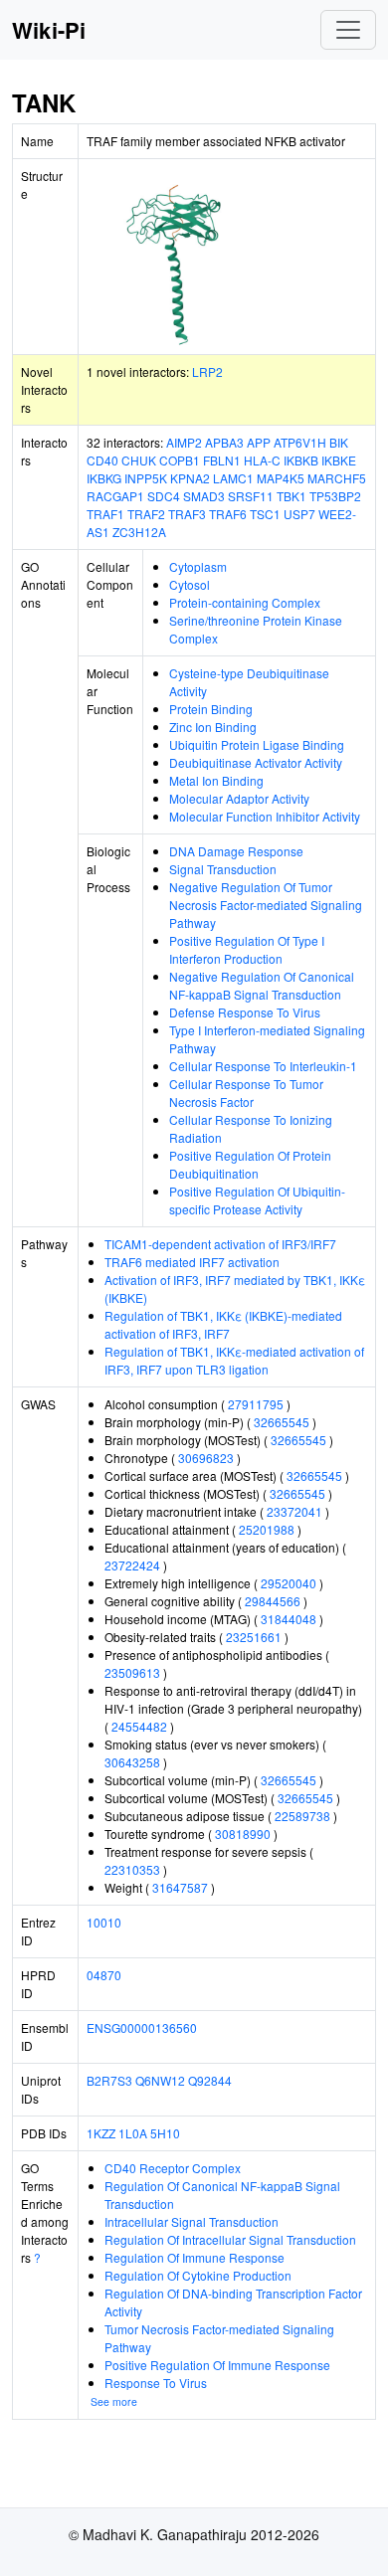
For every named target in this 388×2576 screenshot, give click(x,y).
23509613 (132, 1672)
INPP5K (146, 478)
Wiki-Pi (49, 30)
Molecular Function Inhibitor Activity (265, 816)
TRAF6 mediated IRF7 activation (192, 1262)
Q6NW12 (160, 2080)
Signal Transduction (223, 869)
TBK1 (291, 496)
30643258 (132, 1762)
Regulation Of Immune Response (194, 2257)
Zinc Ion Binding (213, 727)
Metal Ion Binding (216, 780)
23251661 (254, 1637)
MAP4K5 (281, 478)
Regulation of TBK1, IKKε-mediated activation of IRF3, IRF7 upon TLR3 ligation (234, 1360)
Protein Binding (211, 709)
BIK (339, 442)
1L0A (133, 2133)
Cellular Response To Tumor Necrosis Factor (246, 1093)
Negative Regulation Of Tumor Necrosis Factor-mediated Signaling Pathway (266, 905)
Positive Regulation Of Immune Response (217, 2365)
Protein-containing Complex (245, 602)
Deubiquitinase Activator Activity (256, 762)
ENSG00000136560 (142, 2027)
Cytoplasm (198, 566)
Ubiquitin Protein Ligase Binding (257, 744)
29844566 (273, 1601)
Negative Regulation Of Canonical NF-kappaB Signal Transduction (262, 985)
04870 (104, 1975)
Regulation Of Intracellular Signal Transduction (230, 2239)
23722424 (132, 1565)
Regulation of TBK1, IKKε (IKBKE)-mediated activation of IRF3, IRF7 (223, 1324)
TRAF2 (146, 514)
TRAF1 (105, 514)
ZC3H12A (139, 532)
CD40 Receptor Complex (173, 2168)
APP (259, 442)
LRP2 (207, 371)
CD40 (102, 460)
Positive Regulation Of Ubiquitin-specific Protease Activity (257, 1200)
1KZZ (101, 2133)
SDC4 (164, 496)
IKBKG (104, 478)
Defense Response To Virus (245, 1012)
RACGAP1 (115, 496)
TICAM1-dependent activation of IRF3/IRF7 (220, 1244)
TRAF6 (228, 514)
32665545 (282, 1422)
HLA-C (262, 460)
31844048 (289, 1619)
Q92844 (210, 2080)
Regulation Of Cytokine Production (198, 2275)
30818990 (243, 1834)
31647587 (180, 1887)
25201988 (267, 1529)
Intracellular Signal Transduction (192, 2221)
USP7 (299, 514)
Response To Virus (156, 2383)
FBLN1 (222, 460)
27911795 (256, 1404)
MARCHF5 (337, 478)
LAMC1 (233, 478)
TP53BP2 (335, 496)
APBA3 (224, 442)
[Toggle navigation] (348, 30)
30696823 (206, 1458)
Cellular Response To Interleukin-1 (263, 1066)
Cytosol (190, 584)
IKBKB (301, 460)
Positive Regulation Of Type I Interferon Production (247, 949)
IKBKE (339, 460)
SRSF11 (251, 496)
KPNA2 (190, 478)
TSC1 (265, 514)
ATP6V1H (300, 442)
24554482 (139, 1726)
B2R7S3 (109, 2080)
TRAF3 (187, 514)
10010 (104, 1922)
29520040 (289, 1583)
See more (114, 2401)
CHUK (139, 460)
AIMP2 (184, 442)
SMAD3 (204, 496)
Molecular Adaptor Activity (239, 798)
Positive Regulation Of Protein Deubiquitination (250, 1164)
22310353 (132, 1869)
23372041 (294, 1511)
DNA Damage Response (236, 851)
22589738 (302, 1816)
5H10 (165, 2133)
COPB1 (180, 460)
